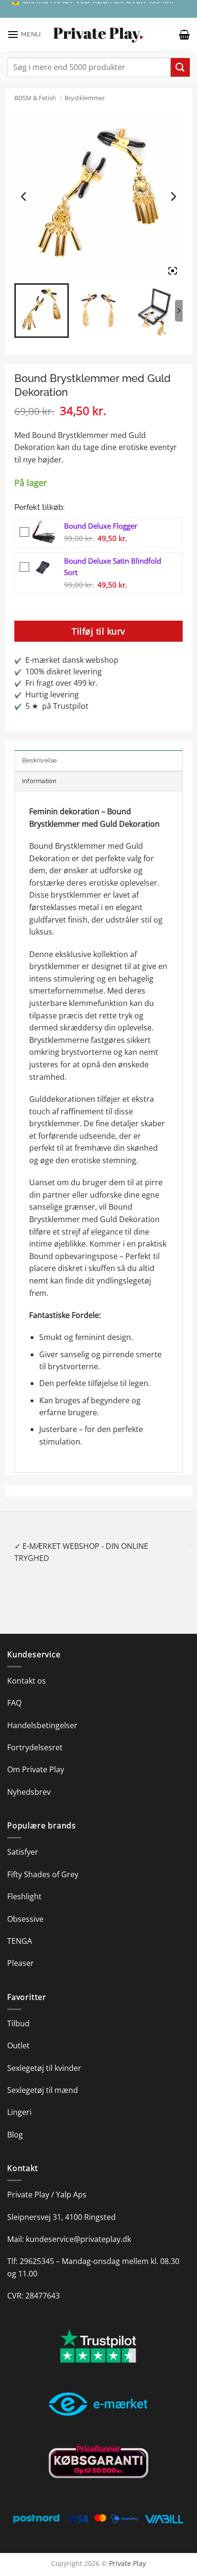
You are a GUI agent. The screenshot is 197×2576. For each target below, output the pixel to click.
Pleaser (21, 1951)
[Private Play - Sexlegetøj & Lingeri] (98, 35)
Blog (15, 2122)
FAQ (14, 1691)
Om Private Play (36, 1757)
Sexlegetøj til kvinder (44, 2056)
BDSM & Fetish (35, 98)
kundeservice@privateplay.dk (78, 2227)
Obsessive (25, 1906)
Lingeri (19, 2100)
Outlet (18, 2033)
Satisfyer (23, 1840)
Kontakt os (27, 1668)
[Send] (180, 67)
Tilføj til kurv (98, 631)
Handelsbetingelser (42, 1713)
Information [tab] (39, 781)
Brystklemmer (85, 98)
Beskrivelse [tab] (40, 760)
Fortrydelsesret (35, 1735)
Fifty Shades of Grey (43, 1862)
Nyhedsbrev (29, 1779)
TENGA (20, 1929)
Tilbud (18, 2011)
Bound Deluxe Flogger (101, 526)
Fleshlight (24, 1884)
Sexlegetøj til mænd (43, 2078)
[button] (24, 34)
